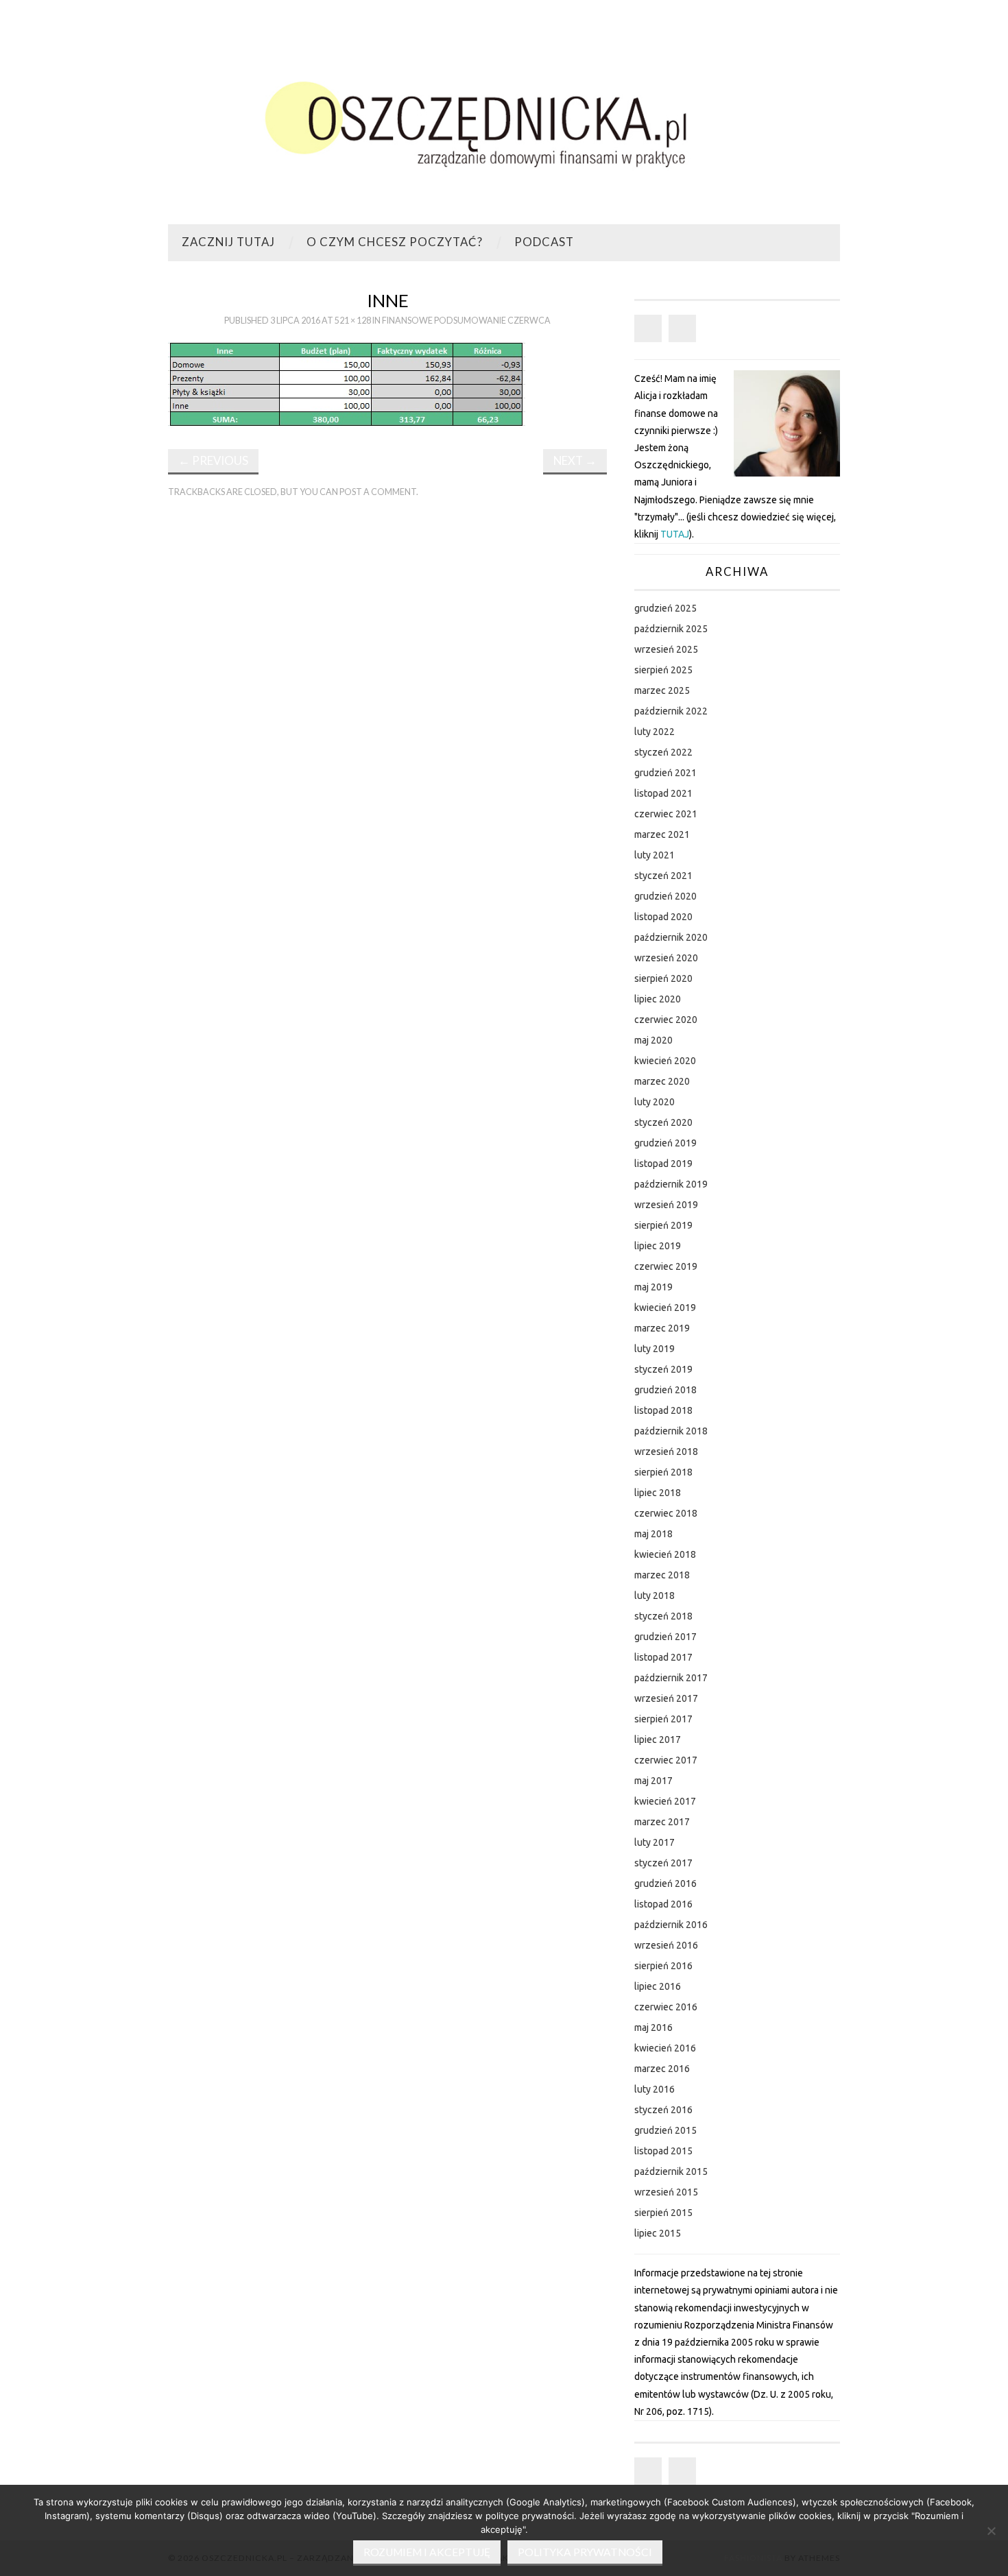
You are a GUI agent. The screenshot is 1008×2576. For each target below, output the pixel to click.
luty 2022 (655, 732)
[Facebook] (648, 328)
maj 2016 (653, 2027)
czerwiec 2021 (666, 814)
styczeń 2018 (663, 1616)
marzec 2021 (662, 834)
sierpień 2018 (663, 1472)
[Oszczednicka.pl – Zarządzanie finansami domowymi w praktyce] (504, 118)
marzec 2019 (662, 1328)
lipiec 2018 (658, 1493)
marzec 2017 (662, 1822)
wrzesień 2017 (666, 1698)
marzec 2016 (662, 2069)
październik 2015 (671, 2171)
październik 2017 (671, 1678)
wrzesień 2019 (666, 1205)
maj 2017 (653, 1781)
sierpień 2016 (663, 1966)
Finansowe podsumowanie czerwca (466, 321)
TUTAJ (675, 534)
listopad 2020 (663, 917)
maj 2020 (653, 1040)
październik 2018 (671, 1431)
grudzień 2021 (665, 773)
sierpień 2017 (663, 1719)
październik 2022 (671, 711)
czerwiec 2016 (666, 2007)
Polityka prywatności (585, 2552)
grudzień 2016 (665, 1883)
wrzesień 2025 (666, 649)
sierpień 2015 (663, 2213)
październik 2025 (671, 629)
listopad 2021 (663, 793)
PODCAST (544, 242)
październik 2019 (671, 1184)
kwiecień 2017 (665, 1801)
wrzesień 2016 (666, 1945)
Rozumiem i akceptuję (427, 2552)
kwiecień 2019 (665, 1308)
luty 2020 (655, 1102)
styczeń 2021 (663, 876)
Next (575, 460)
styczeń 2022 (663, 752)
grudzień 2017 (665, 1637)
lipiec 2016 (658, 1986)
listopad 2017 (663, 1657)
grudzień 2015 (665, 2130)
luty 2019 (655, 1349)
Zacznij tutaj (228, 242)
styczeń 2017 (663, 1863)
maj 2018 (653, 1534)
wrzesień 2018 (666, 1452)
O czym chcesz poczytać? (395, 242)
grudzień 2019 (665, 1143)
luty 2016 (655, 2089)
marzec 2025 (662, 690)
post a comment (378, 492)
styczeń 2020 (663, 1122)
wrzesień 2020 (666, 958)
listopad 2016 (663, 1904)
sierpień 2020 (663, 978)
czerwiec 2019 (666, 1266)
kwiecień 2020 (665, 1061)
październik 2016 (671, 1925)
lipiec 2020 (658, 999)
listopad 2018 (663, 1410)
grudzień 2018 (665, 1390)
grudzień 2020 (665, 896)
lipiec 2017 (658, 1740)
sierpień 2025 (663, 670)
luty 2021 (655, 855)
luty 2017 (655, 1842)
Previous (213, 460)
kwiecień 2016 (665, 2048)
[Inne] (347, 384)
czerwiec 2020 (666, 1020)
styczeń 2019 (663, 1369)
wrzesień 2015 (666, 2192)
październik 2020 (671, 937)
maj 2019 (653, 1287)
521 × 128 (353, 321)
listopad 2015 (663, 2151)
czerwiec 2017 (666, 1760)
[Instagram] (682, 328)
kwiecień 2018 (665, 1554)
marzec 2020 (662, 1081)
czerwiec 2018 (666, 1513)
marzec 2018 (662, 1575)
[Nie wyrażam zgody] (991, 2531)
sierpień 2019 (663, 1225)
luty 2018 (655, 1596)
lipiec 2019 (658, 1246)
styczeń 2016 (663, 2110)
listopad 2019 (663, 1164)
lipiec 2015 (658, 2233)
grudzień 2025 (665, 608)
